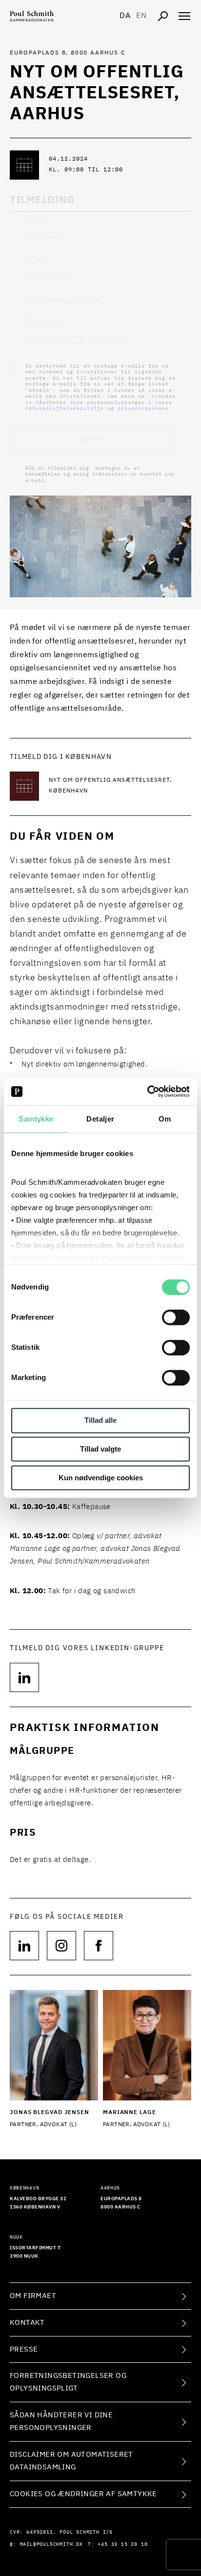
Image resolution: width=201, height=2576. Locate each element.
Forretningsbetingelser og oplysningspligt (68, 2382)
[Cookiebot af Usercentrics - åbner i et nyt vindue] (147, 1091)
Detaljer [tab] (100, 1119)
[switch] (176, 1318)
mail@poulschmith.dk (51, 2544)
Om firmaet (33, 2296)
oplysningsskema (143, 408)
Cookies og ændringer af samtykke (83, 2494)
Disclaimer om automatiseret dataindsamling (71, 2461)
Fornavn (41, 217)
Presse (24, 2349)
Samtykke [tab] (36, 1119)
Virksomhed (47, 322)
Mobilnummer (47, 280)
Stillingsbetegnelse (64, 301)
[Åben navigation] (184, 16)
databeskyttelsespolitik (65, 408)
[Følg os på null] (24, 1946)
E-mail (39, 259)
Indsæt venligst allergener (76, 342)
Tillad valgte (100, 1449)
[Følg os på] (24, 1677)
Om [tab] (165, 1119)
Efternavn (45, 238)
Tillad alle (100, 1421)
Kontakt (27, 2323)
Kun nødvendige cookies (101, 1478)
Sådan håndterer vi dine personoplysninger (61, 2421)
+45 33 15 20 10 (122, 2544)
